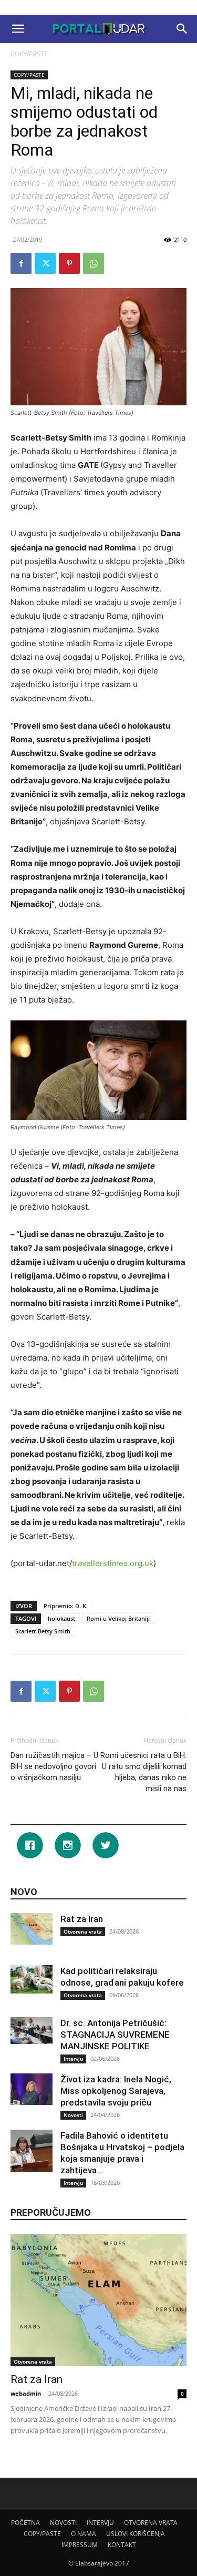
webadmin (26, 2393)
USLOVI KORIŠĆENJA (136, 2534)
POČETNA (25, 2523)
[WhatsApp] (94, 263)
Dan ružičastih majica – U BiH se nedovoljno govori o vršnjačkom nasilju (54, 1766)
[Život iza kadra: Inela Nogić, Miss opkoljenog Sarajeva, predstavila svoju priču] (32, 2089)
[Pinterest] (69, 263)
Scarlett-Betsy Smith (43, 1631)
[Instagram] (70, 1845)
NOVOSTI (63, 2523)
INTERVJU (100, 2523)
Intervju (73, 2059)
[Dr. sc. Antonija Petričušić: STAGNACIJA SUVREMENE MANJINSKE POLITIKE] (32, 2030)
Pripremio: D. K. (66, 1606)
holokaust (61, 1618)
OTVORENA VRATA (151, 2523)
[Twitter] (45, 263)
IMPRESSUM (80, 2545)
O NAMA (84, 2534)
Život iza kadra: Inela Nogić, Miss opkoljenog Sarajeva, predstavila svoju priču (116, 2091)
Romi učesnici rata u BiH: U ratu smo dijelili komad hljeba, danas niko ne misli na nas (143, 1772)
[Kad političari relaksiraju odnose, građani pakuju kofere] (32, 1979)
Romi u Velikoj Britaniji (118, 1618)
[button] (18, 29)
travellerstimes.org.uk (113, 1563)
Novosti (73, 2115)
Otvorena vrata (83, 1931)
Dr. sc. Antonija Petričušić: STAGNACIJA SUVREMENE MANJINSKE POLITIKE (115, 2035)
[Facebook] (21, 263)
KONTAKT (122, 2545)
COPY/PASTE (29, 54)
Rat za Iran (82, 1919)
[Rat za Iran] (32, 1929)
